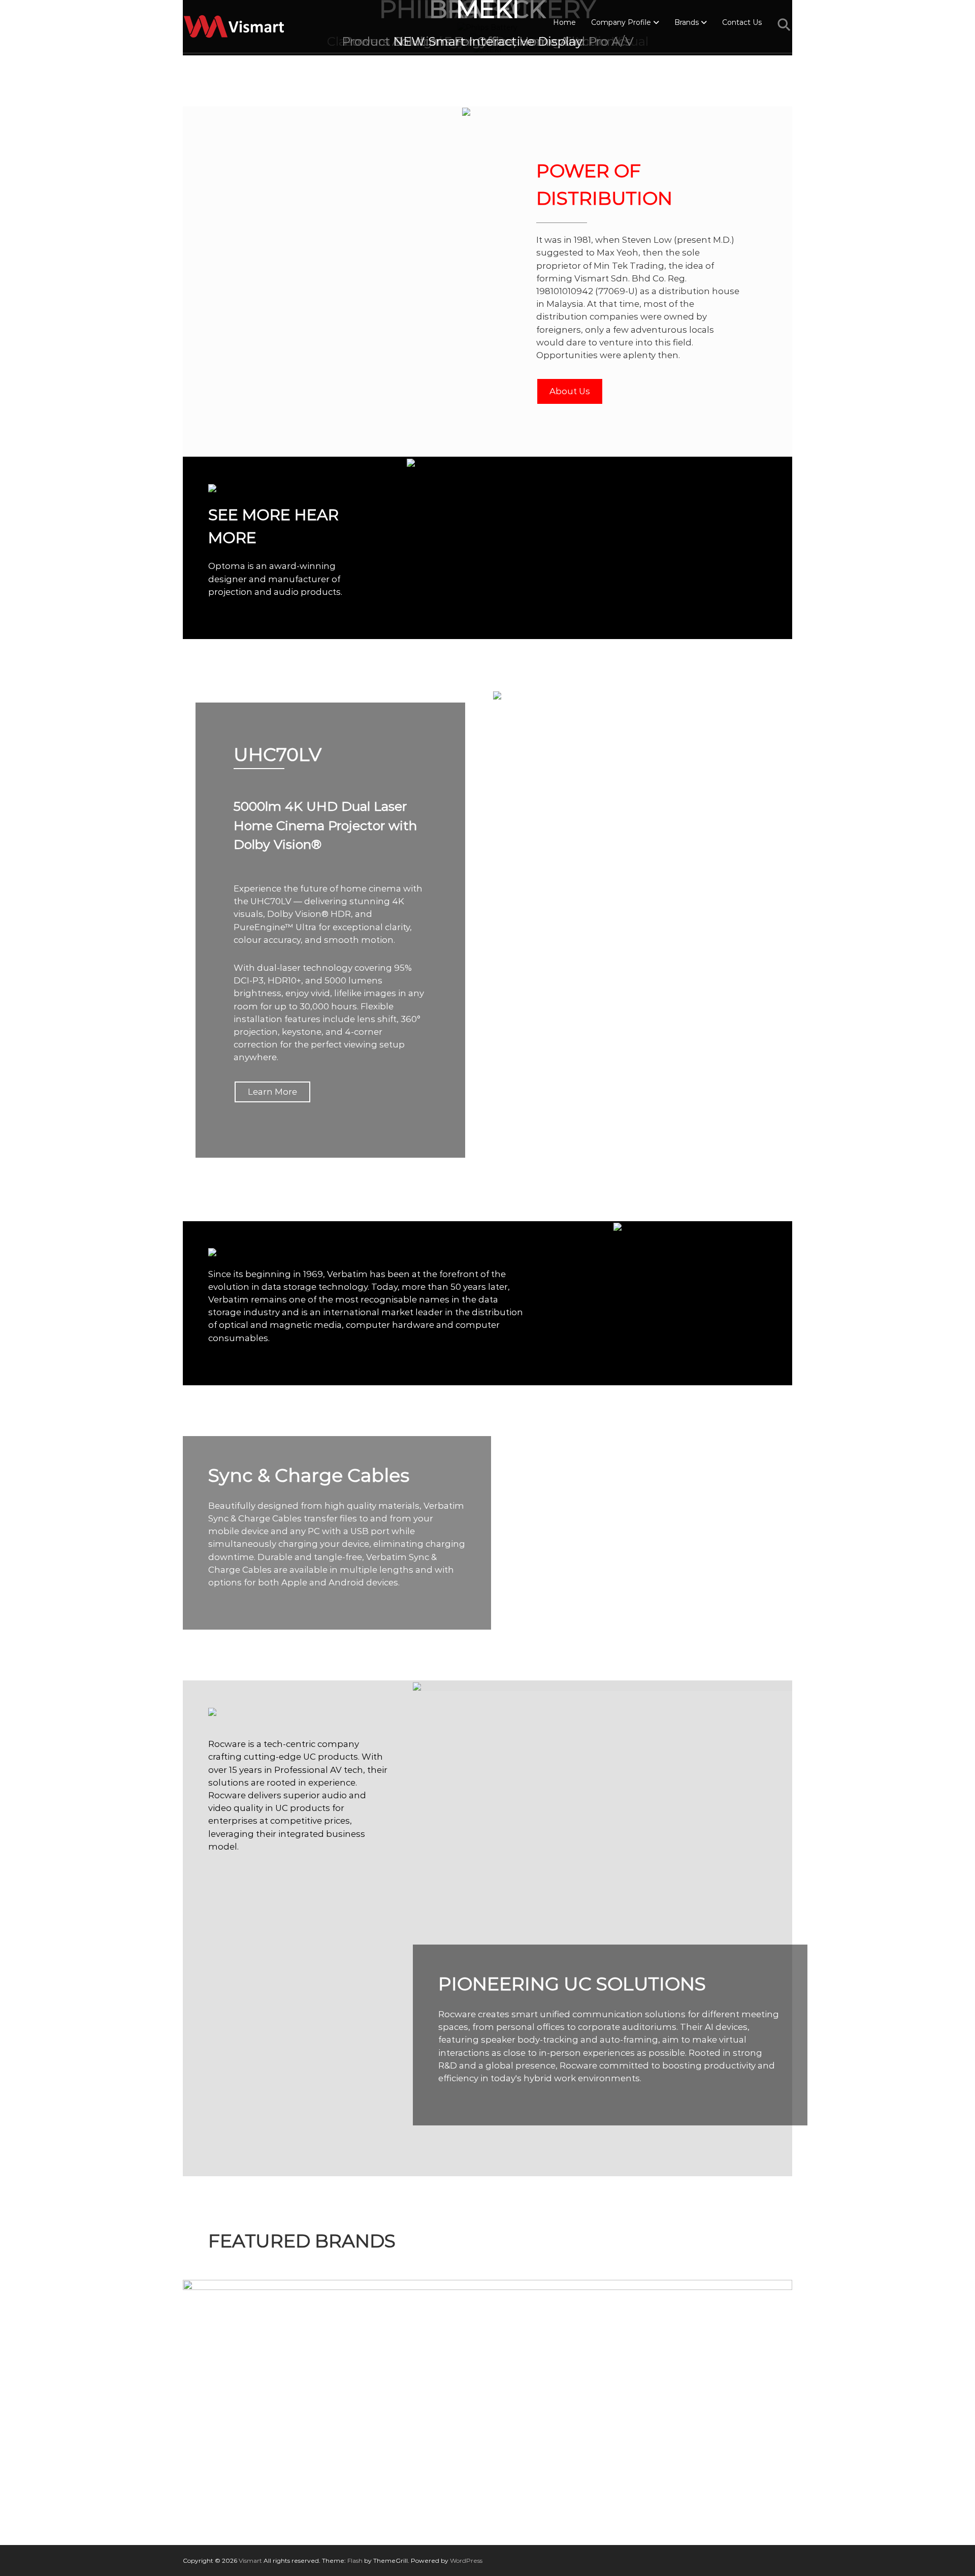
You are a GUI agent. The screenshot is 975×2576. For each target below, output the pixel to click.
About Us (570, 391)
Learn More (272, 1092)
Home (564, 22)
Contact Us (742, 22)
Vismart (250, 2561)
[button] (785, 25)
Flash (355, 2561)
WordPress (466, 2561)
